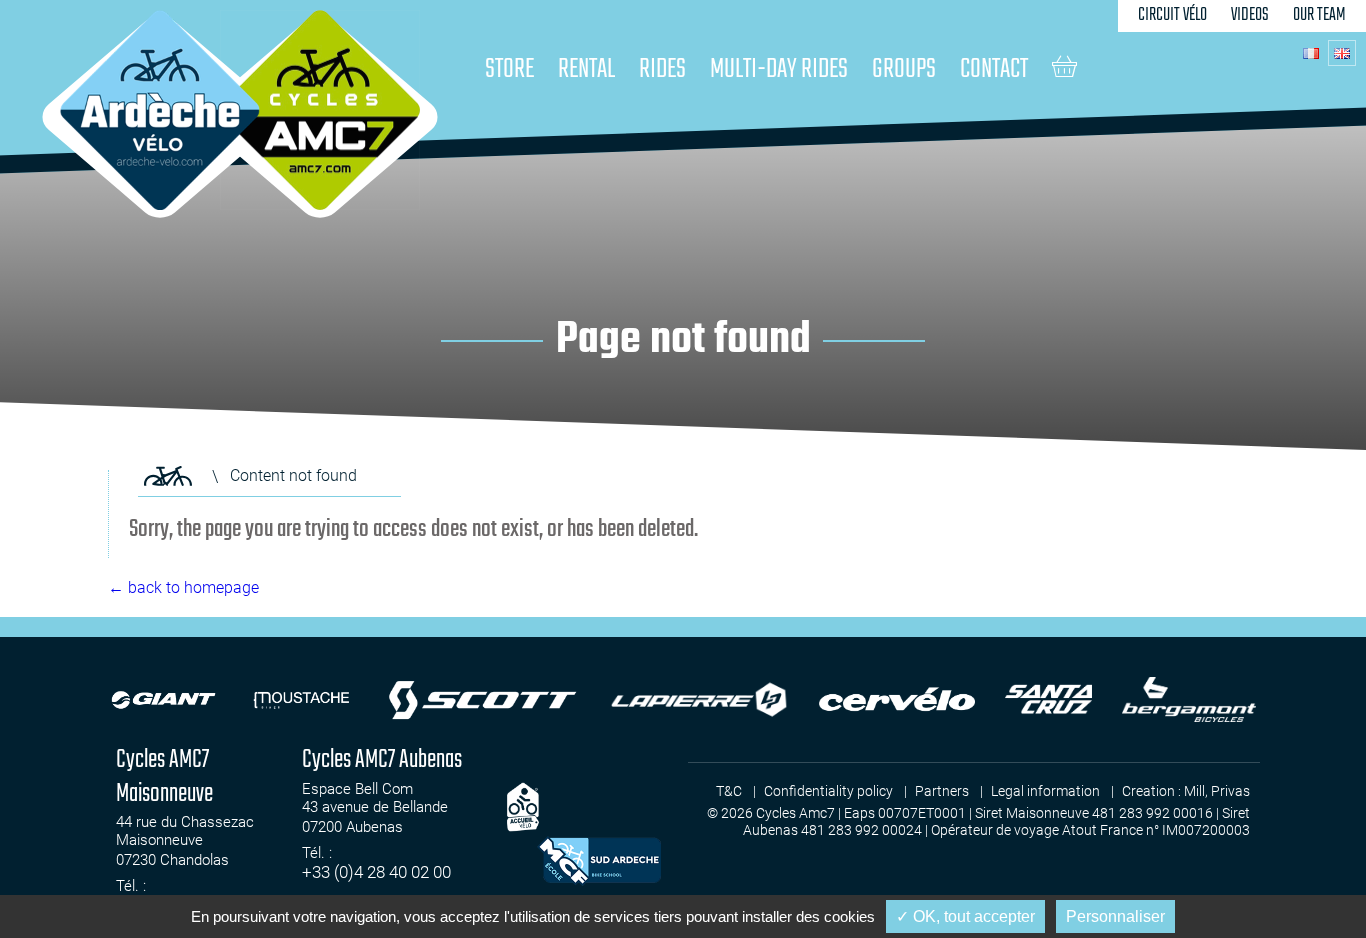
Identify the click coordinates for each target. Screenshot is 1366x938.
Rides (662, 69)
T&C (729, 791)
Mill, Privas (1217, 791)
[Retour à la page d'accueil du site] (168, 476)
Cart (1064, 66)
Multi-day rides (779, 69)
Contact (994, 69)
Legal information (1045, 791)
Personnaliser (1115, 916)
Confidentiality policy (828, 791)
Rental (586, 69)
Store (509, 69)
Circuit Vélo (1172, 15)
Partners (942, 791)
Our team (1319, 15)
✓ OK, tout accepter (965, 916)
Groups (904, 69)
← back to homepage (183, 587)
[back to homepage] (160, 110)
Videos (1250, 15)
